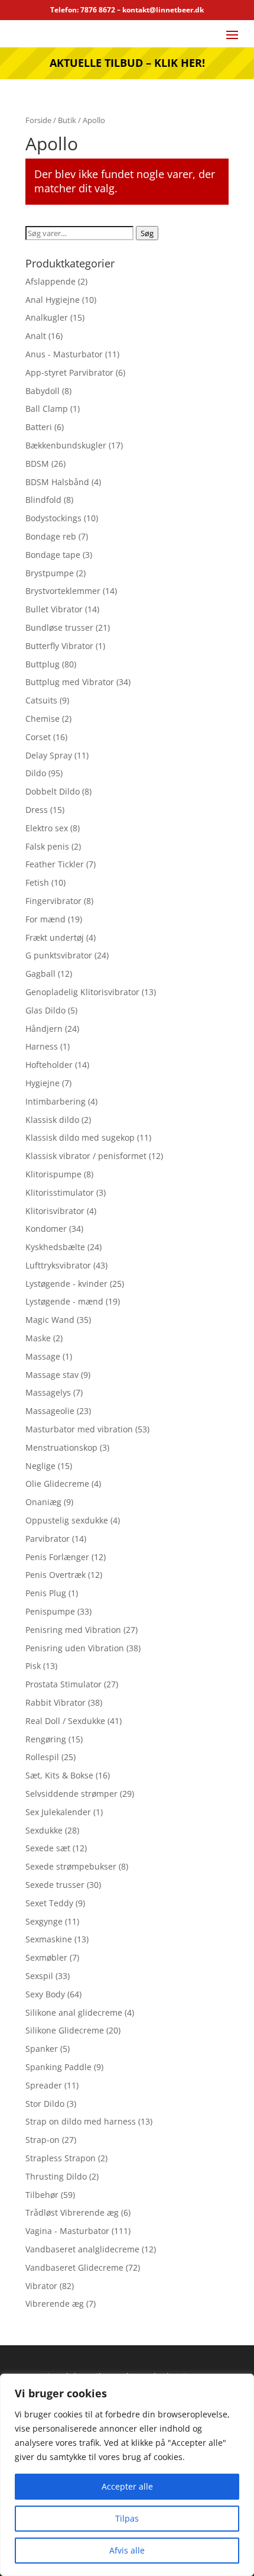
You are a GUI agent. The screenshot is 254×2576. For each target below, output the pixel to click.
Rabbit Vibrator (56, 1702)
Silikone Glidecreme (65, 2030)
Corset (38, 737)
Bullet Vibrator (54, 609)
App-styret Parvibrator (69, 372)
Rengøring (46, 1739)
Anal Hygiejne (53, 300)
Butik (67, 120)
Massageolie (50, 1411)
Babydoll (43, 391)
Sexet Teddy (49, 1903)
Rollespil (42, 1757)
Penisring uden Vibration (75, 1648)
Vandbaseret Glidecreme (74, 2267)
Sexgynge (44, 1921)
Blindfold (43, 500)
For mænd (45, 919)
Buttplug (43, 664)
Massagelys (48, 1392)
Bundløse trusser (59, 627)
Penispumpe (50, 1611)
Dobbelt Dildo (53, 791)
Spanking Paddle (58, 2067)
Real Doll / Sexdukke (65, 1721)
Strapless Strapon (61, 2158)
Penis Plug (46, 1593)
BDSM (37, 464)
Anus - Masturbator (64, 354)
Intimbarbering (56, 1101)
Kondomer (46, 1229)
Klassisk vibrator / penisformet (86, 1156)
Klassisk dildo (52, 1120)
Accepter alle (127, 2486)
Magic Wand (50, 1320)
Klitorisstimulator (60, 1192)
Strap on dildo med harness (81, 2121)
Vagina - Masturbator (67, 2231)
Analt (36, 336)
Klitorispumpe (53, 1174)
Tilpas (127, 2518)
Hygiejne (43, 1083)
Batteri (39, 427)
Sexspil (39, 1976)
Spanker (42, 2049)
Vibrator (41, 2286)
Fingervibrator (53, 901)
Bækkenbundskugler (66, 445)
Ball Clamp (47, 409)
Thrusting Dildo (56, 2176)
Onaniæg (43, 1502)
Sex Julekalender (58, 1812)
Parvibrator (48, 1539)
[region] (127, 2475)
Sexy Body (45, 1994)
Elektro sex (47, 828)
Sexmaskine (49, 1939)
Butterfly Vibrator (59, 646)
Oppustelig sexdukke (67, 1520)
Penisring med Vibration (73, 1630)
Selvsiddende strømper (71, 1794)
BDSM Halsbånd (57, 482)
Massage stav (52, 1375)
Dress (37, 810)
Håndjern (44, 1029)
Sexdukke (44, 1830)
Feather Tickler (55, 864)
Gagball (40, 974)
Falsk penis (47, 846)
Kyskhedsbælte (55, 1247)
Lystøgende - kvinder (66, 1284)
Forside (38, 120)
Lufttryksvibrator (58, 1265)
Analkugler (47, 317)
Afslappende (51, 281)
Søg (147, 233)
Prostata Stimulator (63, 1684)
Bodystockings (53, 518)
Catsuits (41, 700)
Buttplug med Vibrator (70, 682)
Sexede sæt (48, 1848)
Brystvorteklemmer (63, 591)
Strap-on (43, 2140)
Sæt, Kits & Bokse (59, 1775)
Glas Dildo (45, 1010)
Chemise (43, 719)
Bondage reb (51, 536)
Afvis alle (127, 2550)
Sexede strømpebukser (71, 1866)
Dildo (36, 773)
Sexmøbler (46, 1957)
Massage (43, 1356)
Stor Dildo (45, 2104)
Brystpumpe (50, 573)
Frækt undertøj (55, 937)
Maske (38, 1338)
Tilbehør (42, 2195)
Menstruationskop (61, 1447)
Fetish (37, 882)
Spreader (44, 2085)
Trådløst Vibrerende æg (72, 2212)
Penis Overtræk (56, 1575)
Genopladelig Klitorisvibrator (82, 992)
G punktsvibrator (59, 955)
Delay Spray (49, 755)
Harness (42, 1046)
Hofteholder (49, 1065)
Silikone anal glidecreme (74, 2012)
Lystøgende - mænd (64, 1301)
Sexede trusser (55, 1885)
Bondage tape (53, 555)
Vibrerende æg (55, 2304)
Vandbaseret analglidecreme (82, 2249)
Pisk (33, 1666)
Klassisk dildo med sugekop (80, 1137)
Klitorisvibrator (55, 1211)
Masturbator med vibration (79, 1429)
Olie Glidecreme (57, 1484)
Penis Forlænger (57, 1557)
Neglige (40, 1466)
